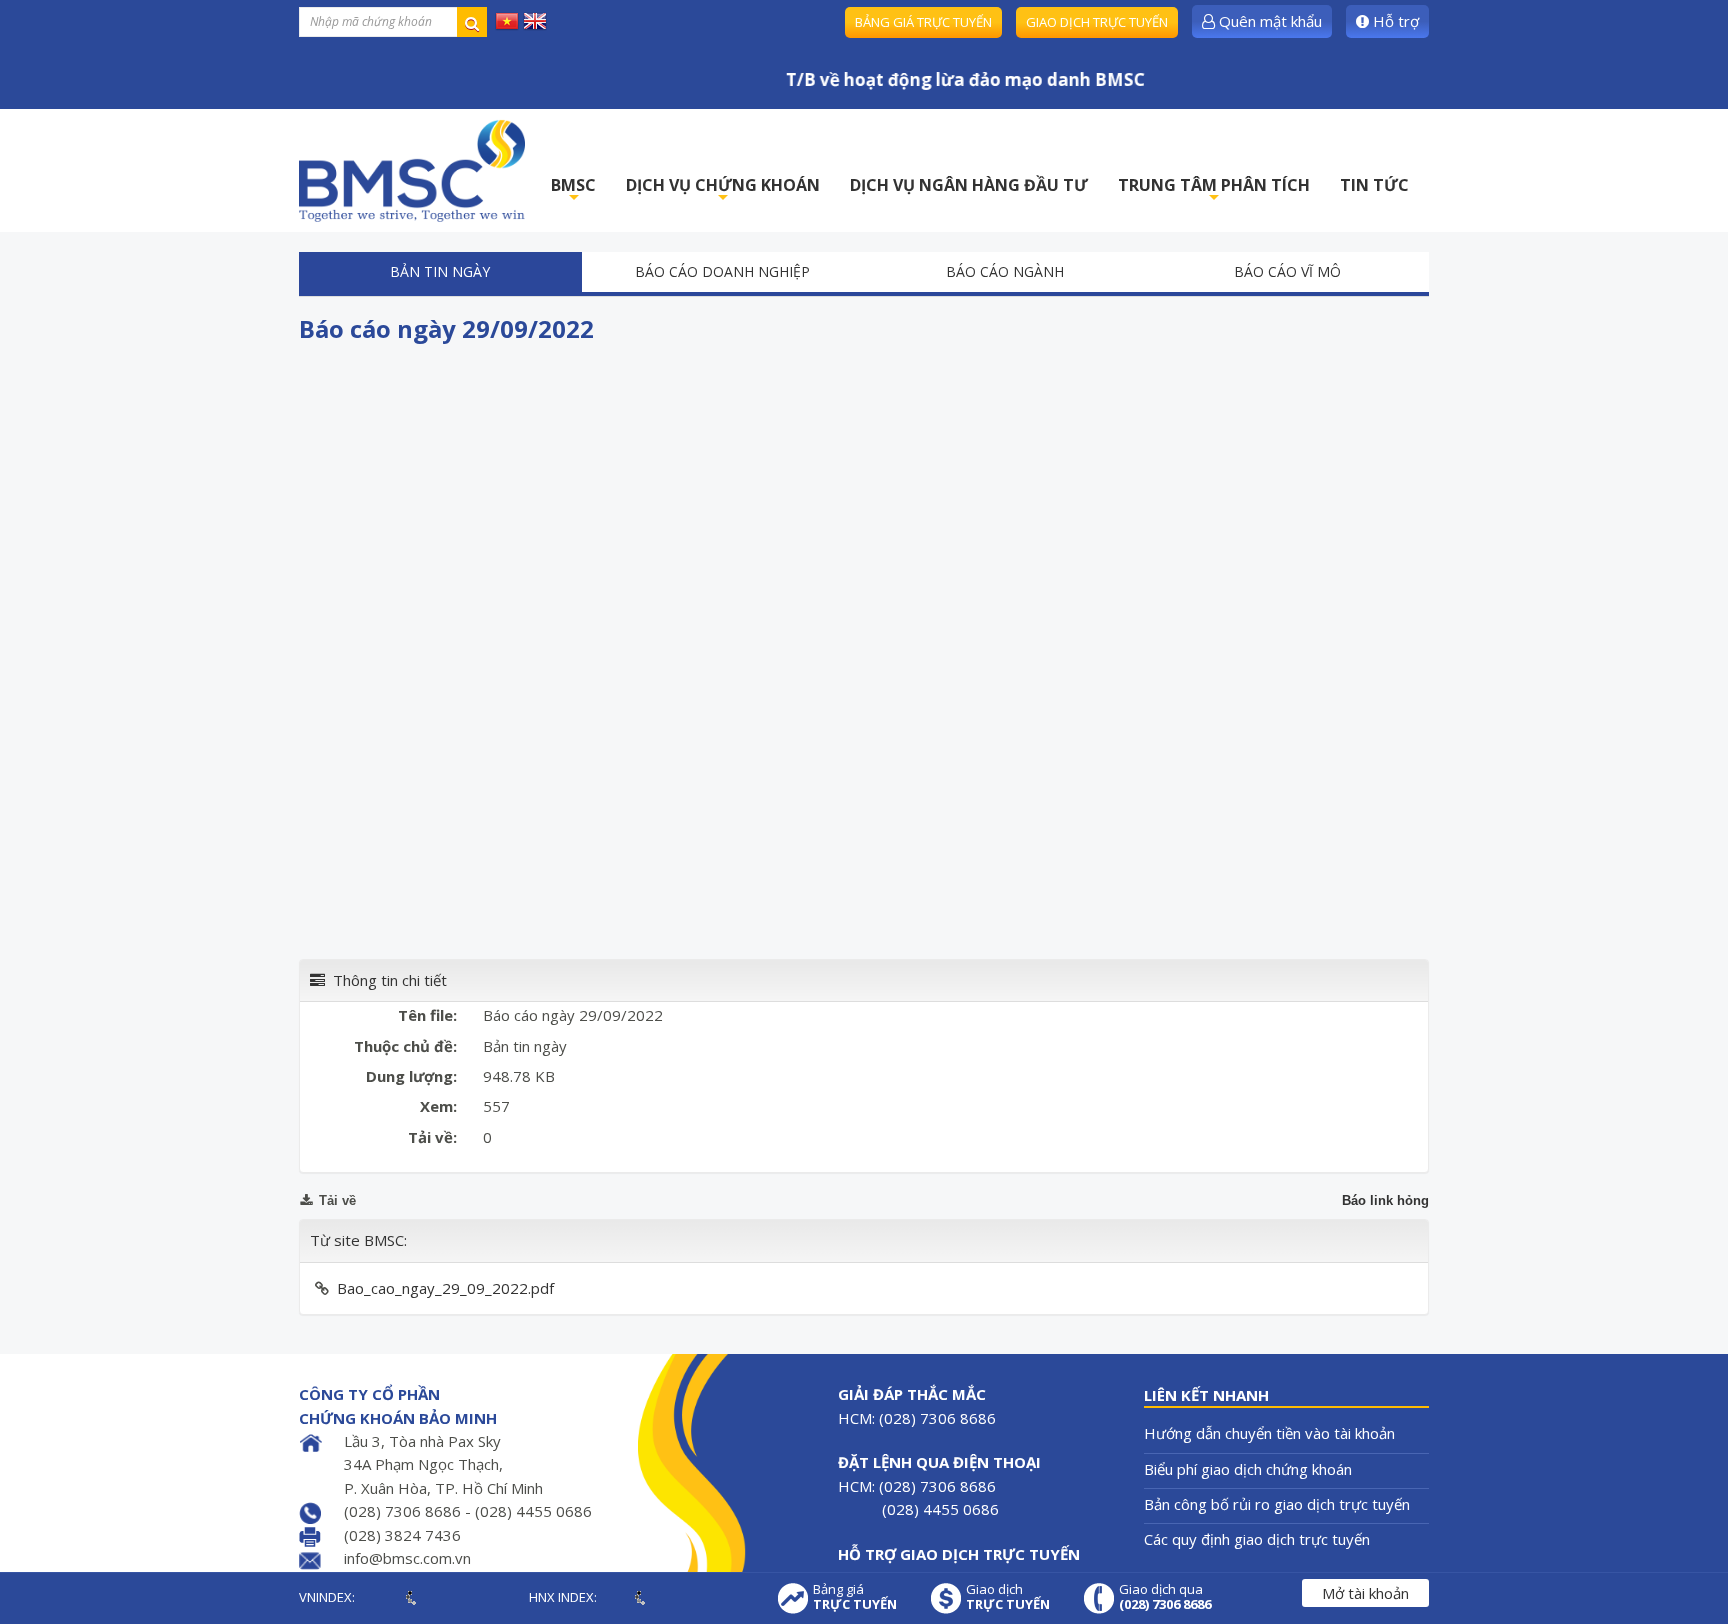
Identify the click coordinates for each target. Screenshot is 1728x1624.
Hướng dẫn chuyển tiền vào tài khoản (1269, 1433)
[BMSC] (412, 170)
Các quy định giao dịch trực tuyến (1257, 1539)
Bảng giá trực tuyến (923, 22)
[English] (535, 20)
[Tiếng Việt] (507, 20)
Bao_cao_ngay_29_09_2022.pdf (445, 1288)
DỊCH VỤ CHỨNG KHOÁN (723, 190)
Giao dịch (1008, 1597)
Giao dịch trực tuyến (1097, 22)
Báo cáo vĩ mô (1287, 271)
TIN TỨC (1374, 185)
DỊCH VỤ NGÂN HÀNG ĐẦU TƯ (969, 185)
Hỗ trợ (1394, 21)
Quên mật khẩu (1268, 21)
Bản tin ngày (440, 271)
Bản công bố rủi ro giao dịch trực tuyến (1277, 1504)
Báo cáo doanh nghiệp (722, 271)
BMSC (573, 190)
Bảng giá (855, 1597)
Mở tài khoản (1365, 1593)
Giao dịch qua (1165, 1597)
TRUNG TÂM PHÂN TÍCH (1214, 190)
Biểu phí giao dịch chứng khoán (1248, 1469)
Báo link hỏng (1385, 1200)
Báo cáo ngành (1005, 271)
